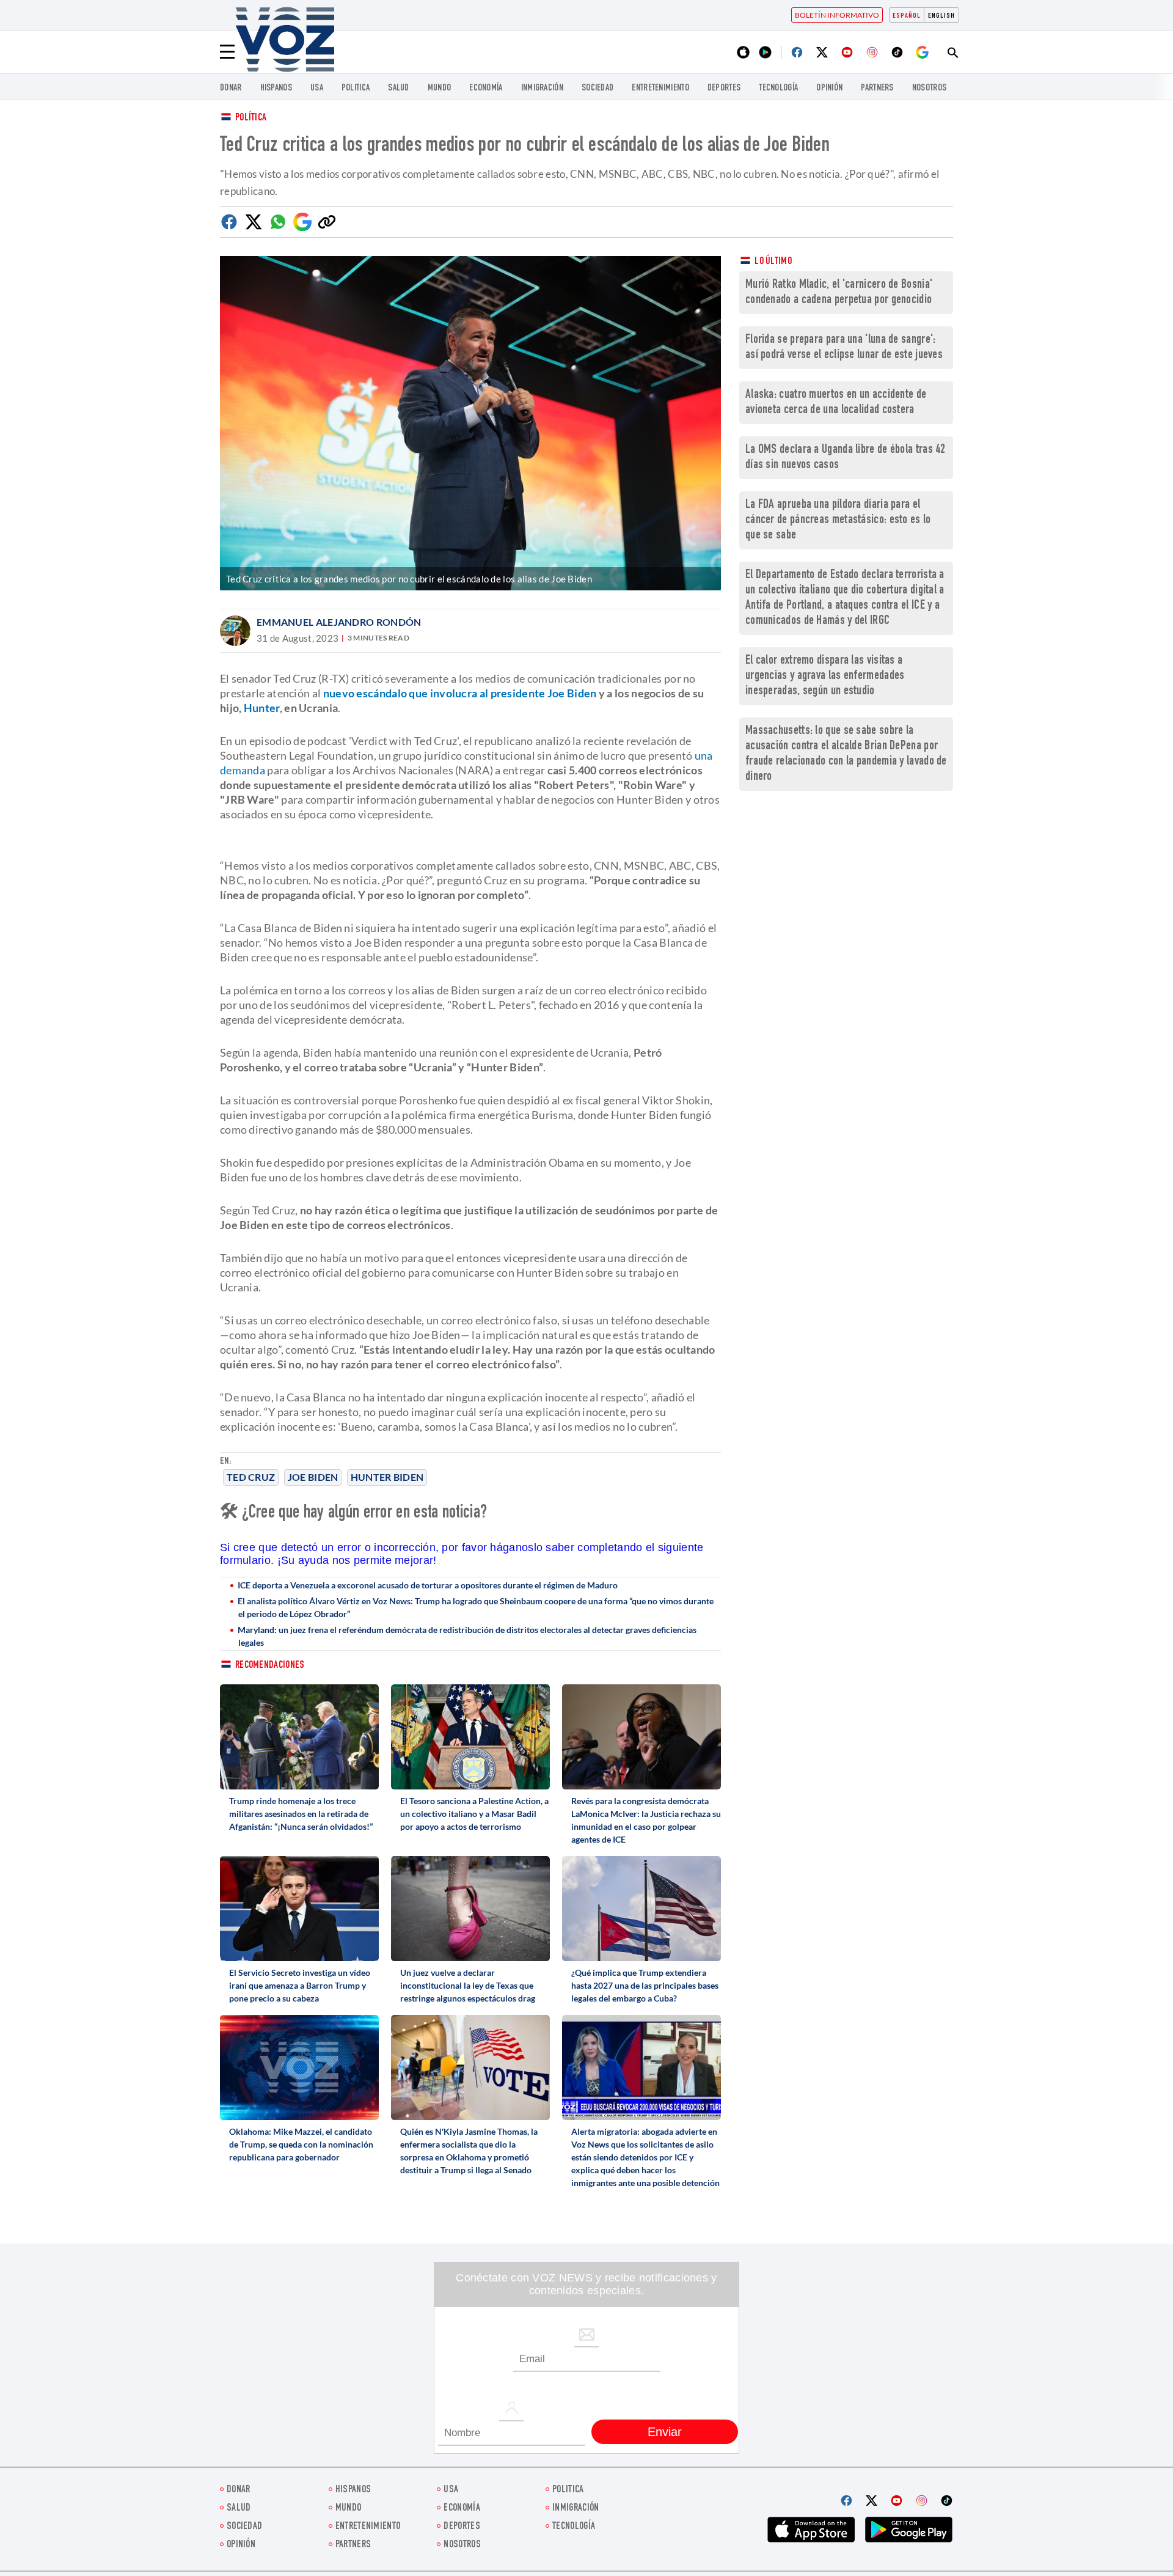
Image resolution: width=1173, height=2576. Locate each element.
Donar (231, 88)
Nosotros (929, 88)
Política (251, 118)
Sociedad (597, 88)
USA (317, 88)
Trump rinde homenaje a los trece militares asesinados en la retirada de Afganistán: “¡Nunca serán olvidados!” (301, 1814)
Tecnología (778, 88)
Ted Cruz (251, 1477)
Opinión (829, 88)
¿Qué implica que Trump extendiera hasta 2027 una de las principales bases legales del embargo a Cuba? (645, 1985)
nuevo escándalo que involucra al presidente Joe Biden (460, 693)
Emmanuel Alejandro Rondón (339, 622)
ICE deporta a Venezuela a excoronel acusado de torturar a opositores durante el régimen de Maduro (428, 1585)
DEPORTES (724, 88)
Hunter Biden (387, 1477)
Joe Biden (313, 1477)
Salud (399, 88)
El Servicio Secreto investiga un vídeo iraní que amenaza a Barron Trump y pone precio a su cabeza (300, 1985)
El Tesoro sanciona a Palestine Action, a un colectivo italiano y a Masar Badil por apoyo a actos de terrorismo (474, 1814)
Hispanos (276, 88)
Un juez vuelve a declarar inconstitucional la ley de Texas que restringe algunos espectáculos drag (468, 1985)
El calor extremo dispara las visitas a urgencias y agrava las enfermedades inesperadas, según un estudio (825, 676)
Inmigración (542, 88)
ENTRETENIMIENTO (660, 88)
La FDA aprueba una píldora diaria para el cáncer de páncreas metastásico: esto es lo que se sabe (838, 520)
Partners (877, 88)
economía (486, 88)
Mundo (440, 88)
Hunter (262, 708)
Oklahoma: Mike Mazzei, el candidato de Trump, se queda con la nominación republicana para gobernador (301, 2144)
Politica (356, 88)
